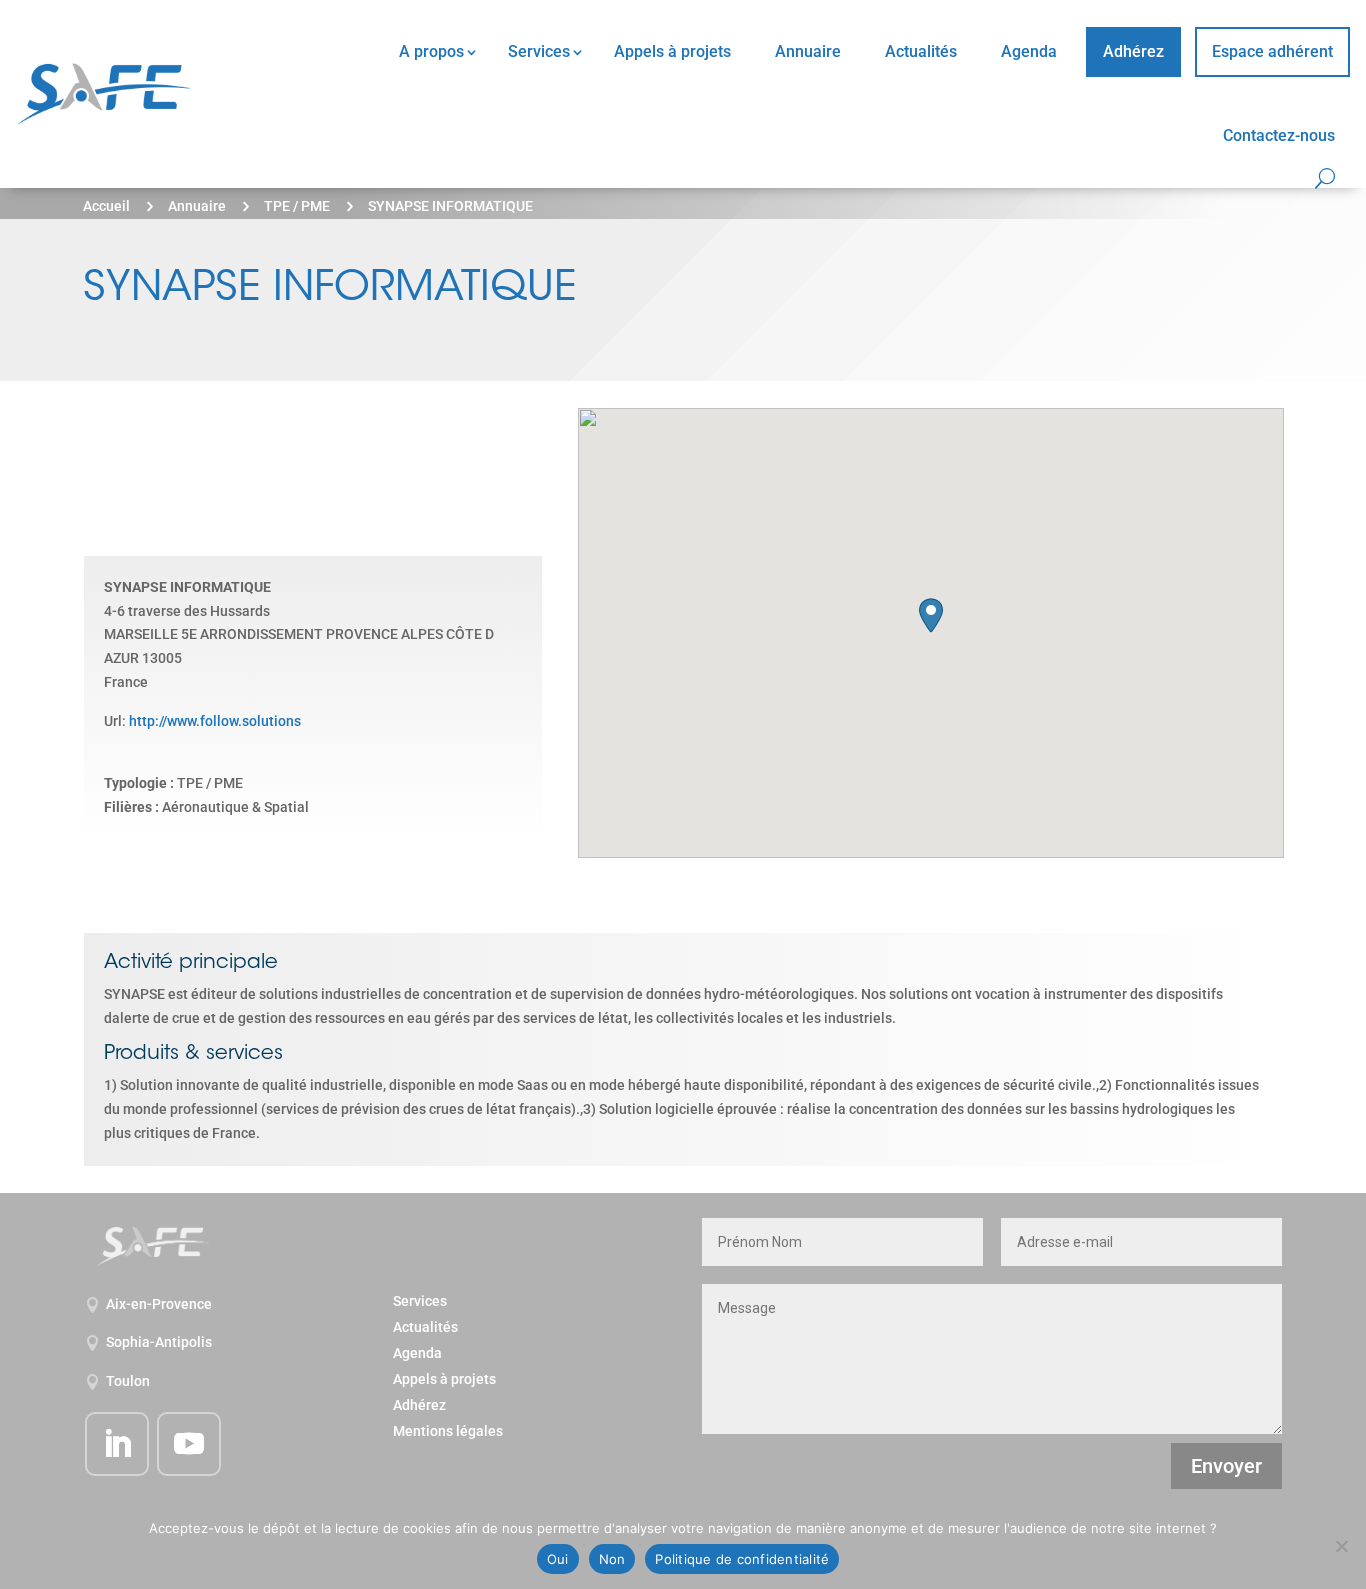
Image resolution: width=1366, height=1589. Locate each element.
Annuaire (808, 51)
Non (612, 1559)
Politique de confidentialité (742, 1559)
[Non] (1341, 1546)
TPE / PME (297, 206)
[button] (931, 615)
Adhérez (1133, 51)
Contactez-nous (1279, 135)
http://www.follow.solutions (215, 721)
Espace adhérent (1272, 51)
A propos (431, 51)
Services (539, 51)
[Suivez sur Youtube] (189, 1444)
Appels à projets (672, 51)
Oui (558, 1559)
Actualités (921, 51)
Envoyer (1226, 1466)
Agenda (1029, 51)
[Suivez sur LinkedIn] (117, 1444)
